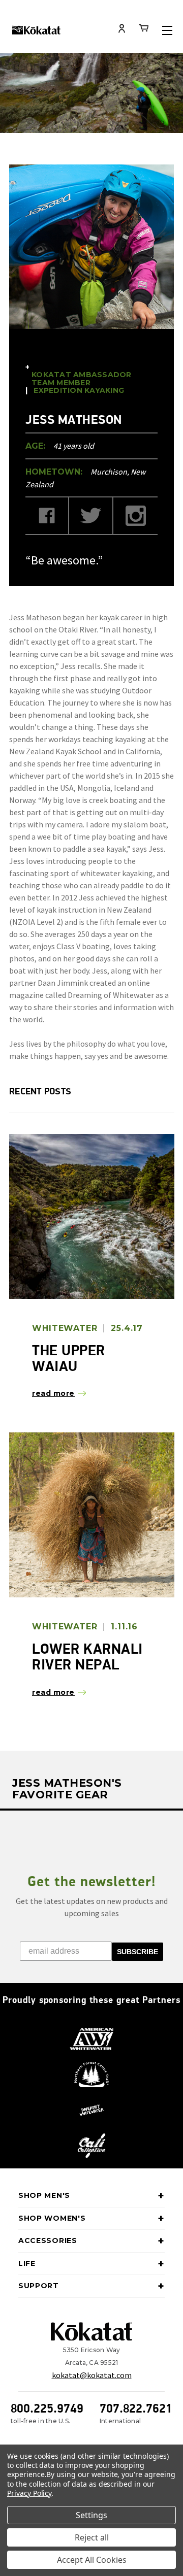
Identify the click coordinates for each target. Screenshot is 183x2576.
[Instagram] (136, 516)
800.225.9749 (47, 2408)
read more (53, 1393)
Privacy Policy (29, 2493)
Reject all (92, 2537)
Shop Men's (44, 2195)
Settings (91, 2515)
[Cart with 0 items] (144, 30)
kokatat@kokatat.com (92, 2375)
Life (27, 2263)
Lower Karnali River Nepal (87, 1657)
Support (39, 2286)
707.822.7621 (136, 2408)
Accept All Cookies (92, 2560)
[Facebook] (47, 516)
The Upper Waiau (69, 1358)
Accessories (48, 2240)
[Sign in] (122, 29)
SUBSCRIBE (138, 1952)
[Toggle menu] (167, 30)
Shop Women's (52, 2218)
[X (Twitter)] (91, 516)
